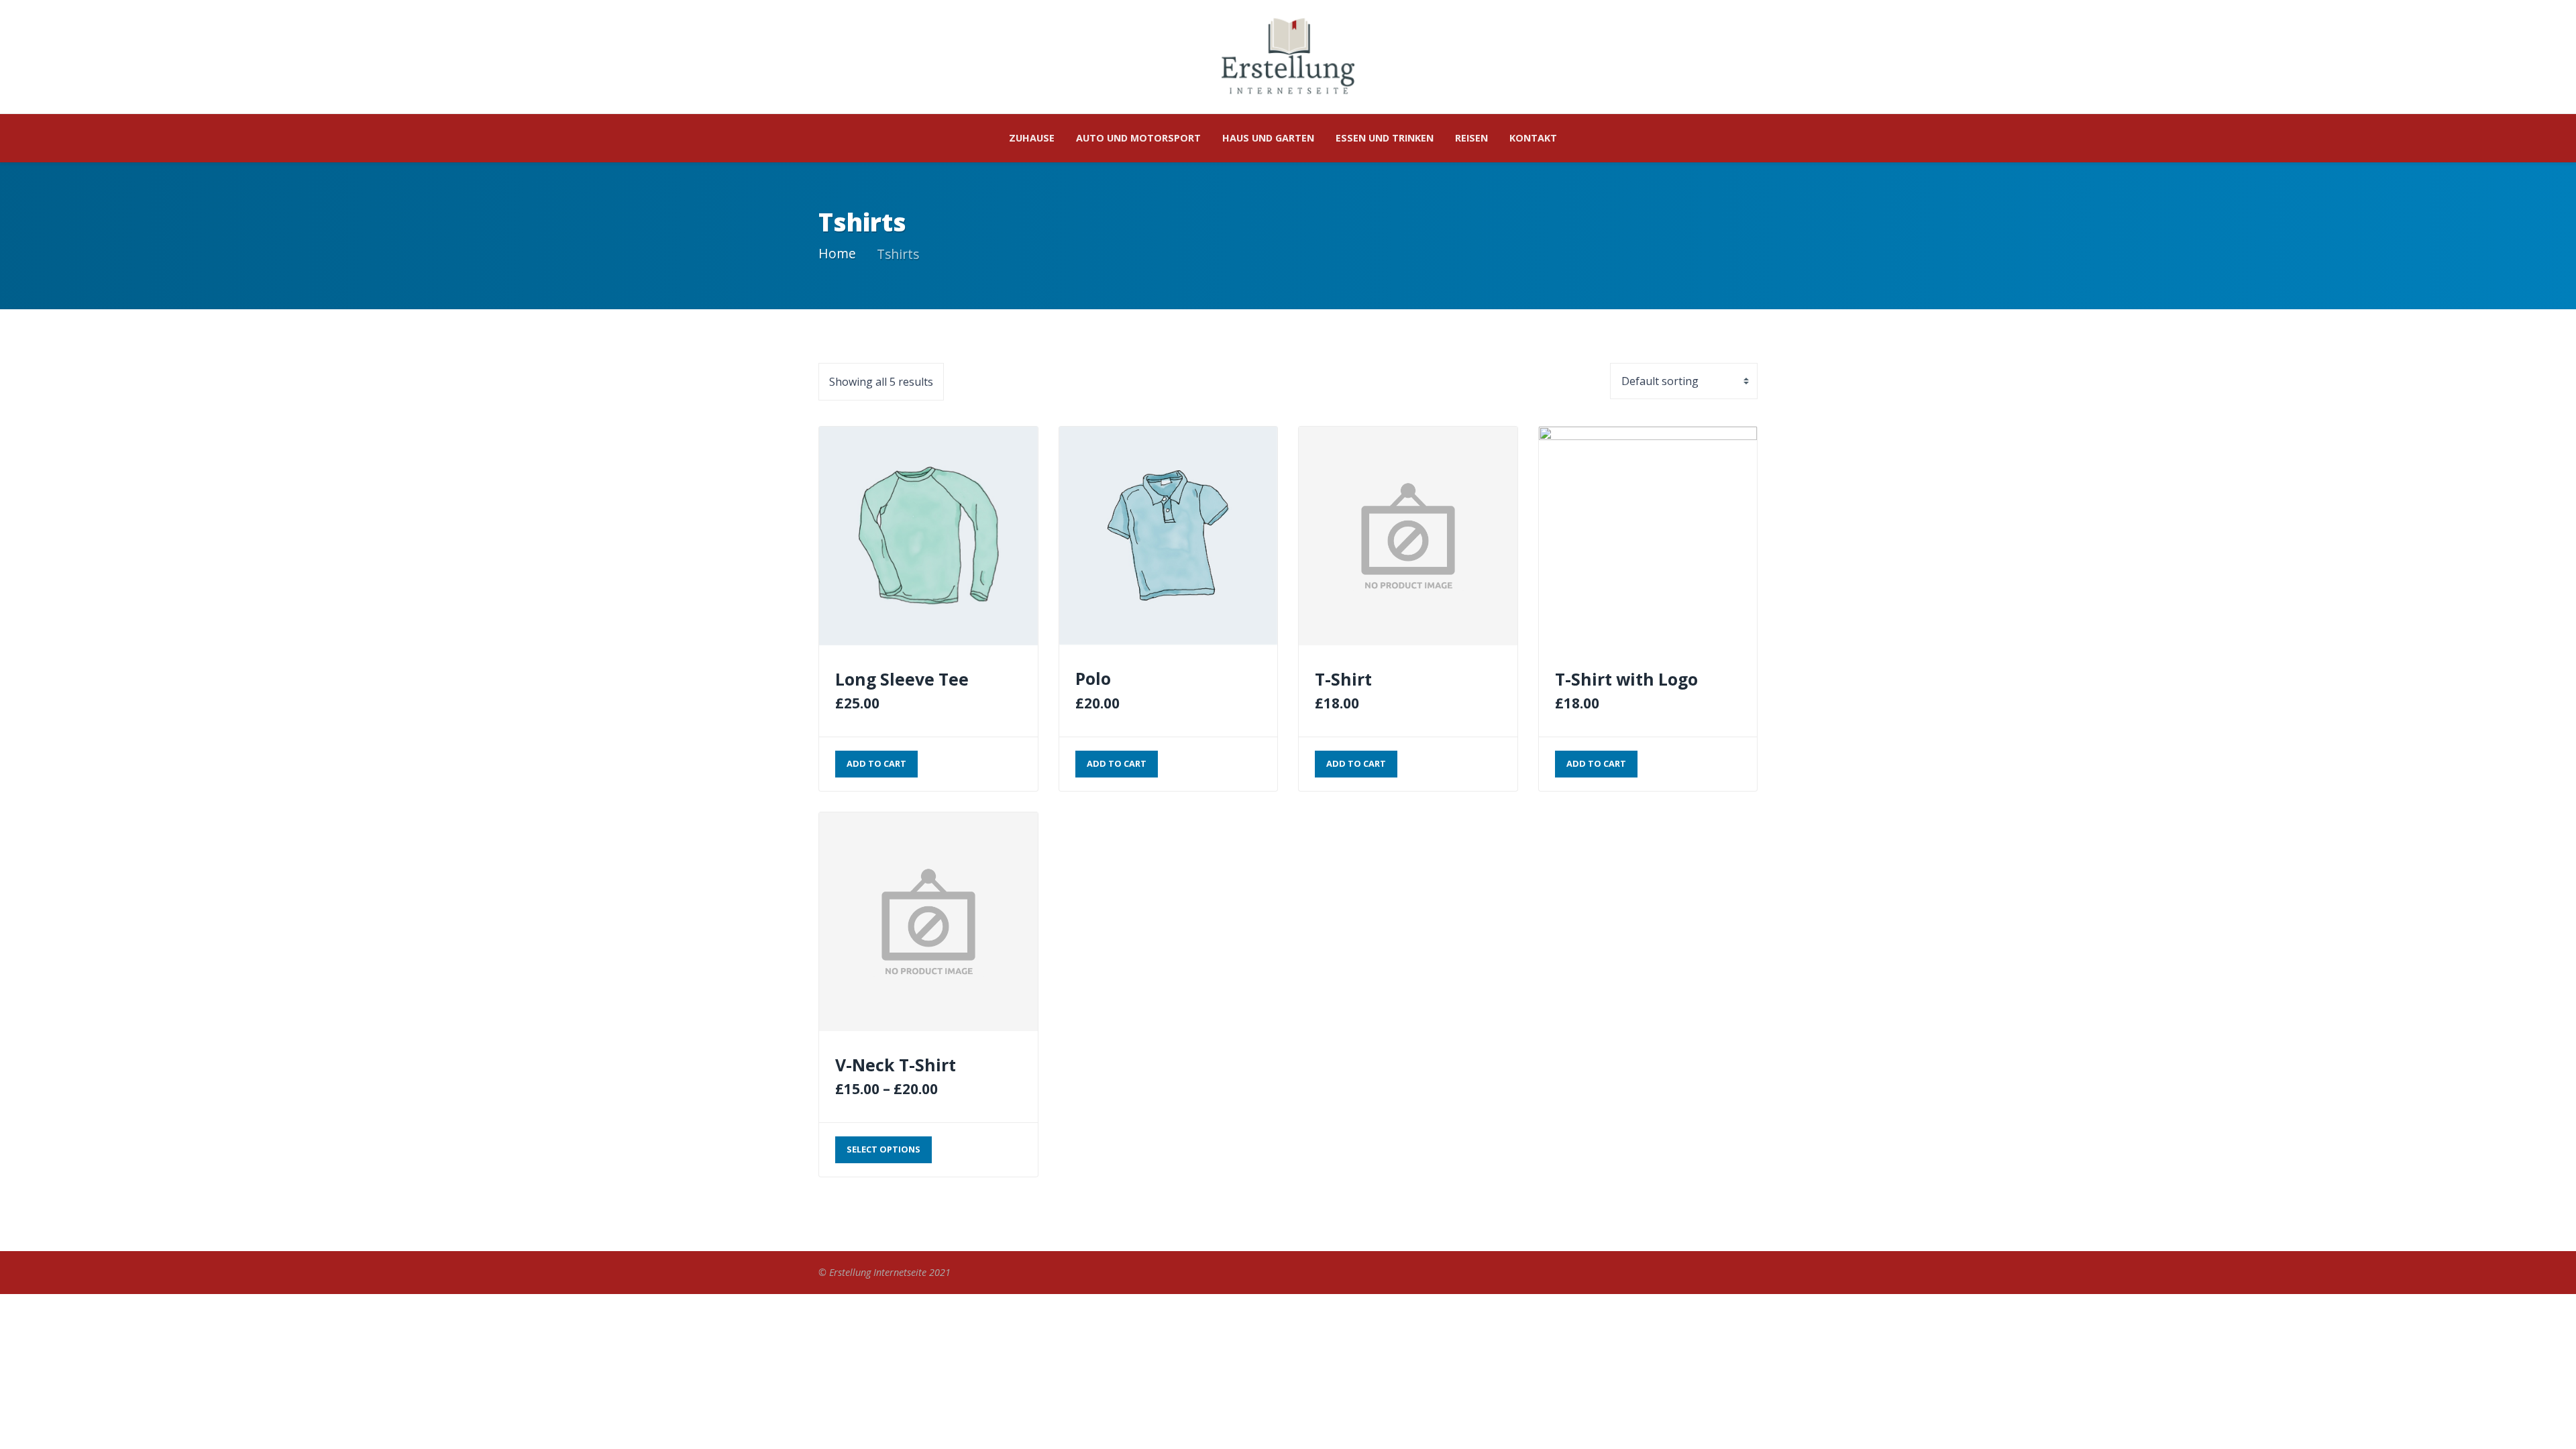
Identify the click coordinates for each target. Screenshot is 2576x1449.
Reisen (1471, 138)
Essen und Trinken (1385, 138)
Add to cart (876, 763)
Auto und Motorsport (1138, 138)
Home (837, 253)
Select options (883, 1149)
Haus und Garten (1268, 138)
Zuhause (1032, 138)
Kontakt (1533, 138)
